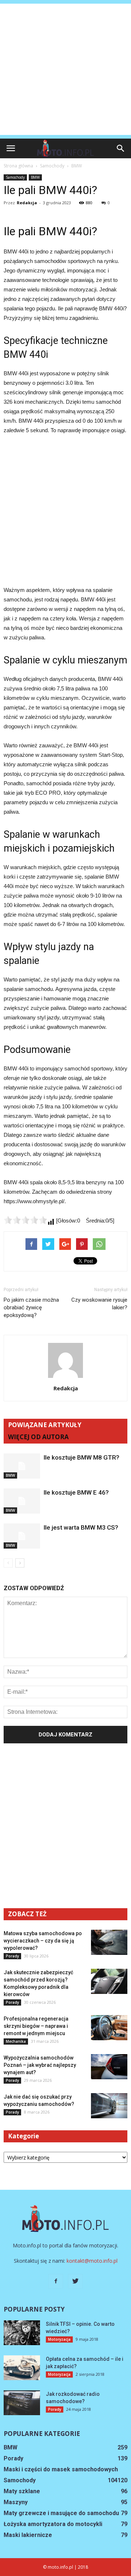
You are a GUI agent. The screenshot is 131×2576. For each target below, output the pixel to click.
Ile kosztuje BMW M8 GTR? (82, 1457)
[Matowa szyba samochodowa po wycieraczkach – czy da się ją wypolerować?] (109, 1942)
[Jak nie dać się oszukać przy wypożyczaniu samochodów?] (109, 2106)
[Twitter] (75, 2281)
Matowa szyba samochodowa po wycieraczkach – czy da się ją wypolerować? (43, 1941)
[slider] (25, 1220)
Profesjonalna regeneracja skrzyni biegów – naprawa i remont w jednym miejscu (36, 2026)
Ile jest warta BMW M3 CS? (81, 1527)
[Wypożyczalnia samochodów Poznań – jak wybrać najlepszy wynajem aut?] (109, 2067)
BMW (35, 177)
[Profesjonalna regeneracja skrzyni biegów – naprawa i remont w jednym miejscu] (109, 2028)
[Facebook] (56, 2281)
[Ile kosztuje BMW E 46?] (22, 1501)
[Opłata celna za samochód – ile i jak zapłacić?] (22, 2368)
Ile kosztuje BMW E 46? (76, 1492)
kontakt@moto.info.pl (92, 2261)
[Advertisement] (65, 69)
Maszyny (16, 2502)
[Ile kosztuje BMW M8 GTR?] (22, 1466)
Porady (12, 1956)
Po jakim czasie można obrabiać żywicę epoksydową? (31, 1308)
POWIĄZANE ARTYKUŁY (45, 1425)
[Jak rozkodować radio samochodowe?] (22, 2403)
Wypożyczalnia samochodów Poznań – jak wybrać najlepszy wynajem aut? (40, 2065)
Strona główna (18, 166)
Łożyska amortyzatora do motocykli (53, 2524)
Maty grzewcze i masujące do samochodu (61, 2513)
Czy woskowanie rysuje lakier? (99, 1304)
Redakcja (27, 203)
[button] (121, 148)
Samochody (15, 177)
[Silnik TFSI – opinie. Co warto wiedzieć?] (22, 2333)
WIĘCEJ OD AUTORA (38, 1437)
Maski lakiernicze (28, 2535)
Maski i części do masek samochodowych (61, 2469)
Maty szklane (22, 2491)
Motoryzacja (59, 2339)
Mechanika (16, 2041)
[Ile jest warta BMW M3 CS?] (22, 1536)
